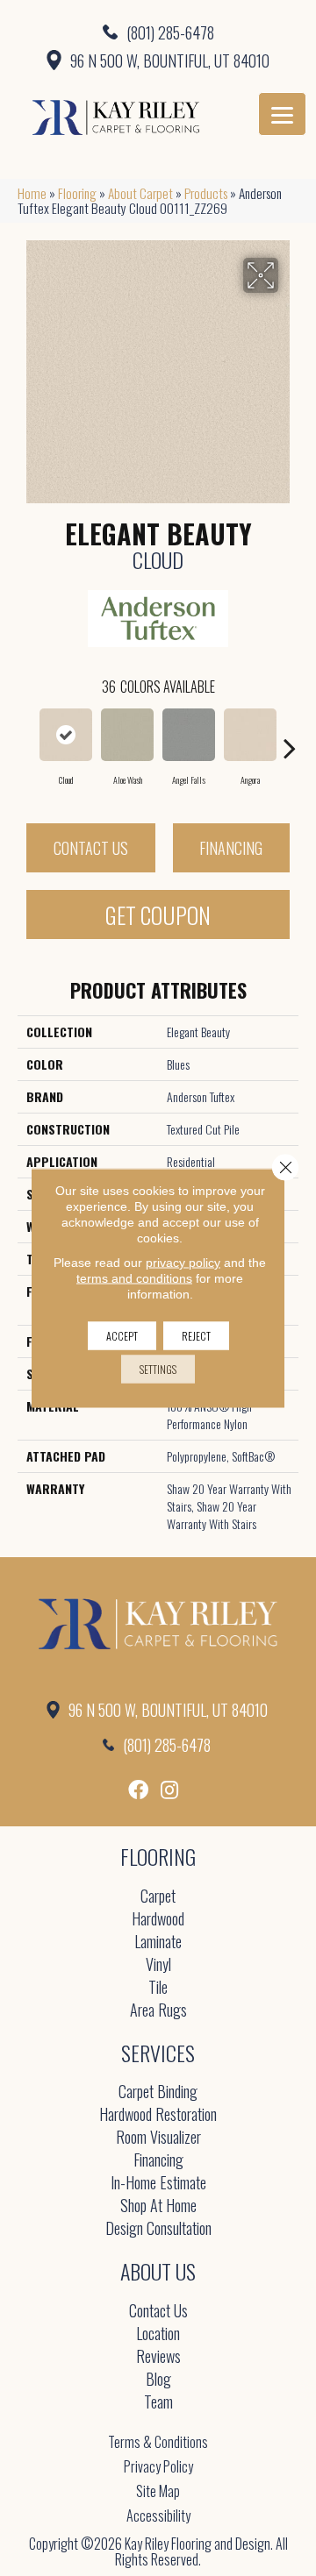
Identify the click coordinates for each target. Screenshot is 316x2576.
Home (32, 193)
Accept (122, 1336)
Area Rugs (158, 2011)
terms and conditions (134, 1278)
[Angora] (250, 735)
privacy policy (183, 1263)
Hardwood (158, 1920)
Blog (158, 2380)
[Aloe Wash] (127, 735)
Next (290, 739)
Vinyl (158, 1965)
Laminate (158, 1943)
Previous (26, 739)
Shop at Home (158, 2206)
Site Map (158, 2491)
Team (158, 2403)
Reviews (158, 2357)
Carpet (158, 1897)
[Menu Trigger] (282, 114)
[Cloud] (66, 735)
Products (206, 193)
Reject (196, 1336)
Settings (158, 1369)
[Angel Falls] (189, 735)
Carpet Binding (158, 2092)
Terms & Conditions (158, 2442)
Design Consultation (158, 2229)
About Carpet (140, 193)
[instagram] (169, 1790)
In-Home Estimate (158, 2184)
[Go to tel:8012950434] (158, 32)
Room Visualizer (158, 2138)
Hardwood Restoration (158, 2115)
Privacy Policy (158, 2466)
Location (158, 2334)
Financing (231, 848)
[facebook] (138, 1790)
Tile (158, 1988)
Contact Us (91, 848)
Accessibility (158, 2516)
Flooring (77, 193)
